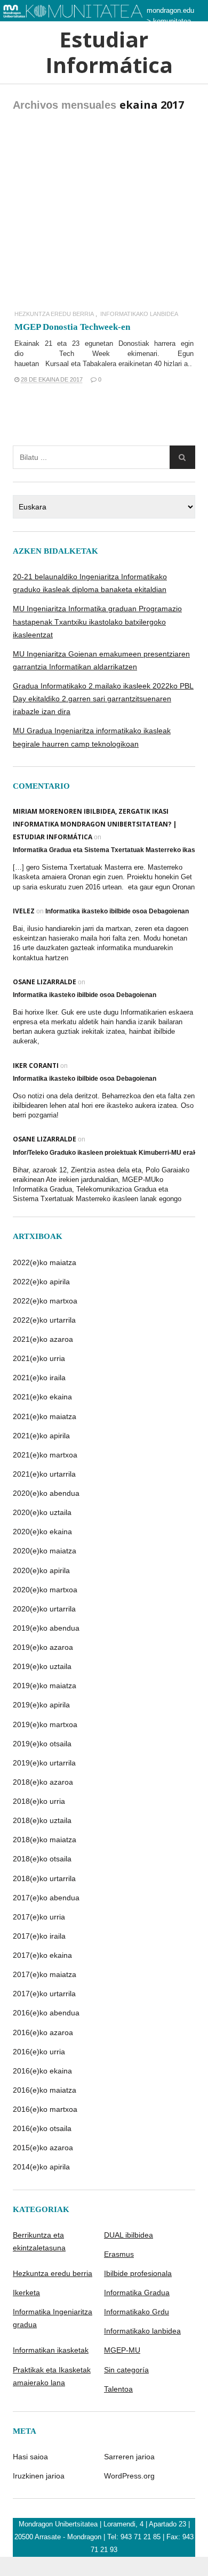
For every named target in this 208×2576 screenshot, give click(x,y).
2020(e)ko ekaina (42, 1532)
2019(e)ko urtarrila (44, 1763)
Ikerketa (26, 2293)
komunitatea (172, 21)
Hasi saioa (30, 2457)
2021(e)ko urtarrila (44, 1474)
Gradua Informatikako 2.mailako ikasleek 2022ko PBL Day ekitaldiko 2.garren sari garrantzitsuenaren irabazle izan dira (103, 699)
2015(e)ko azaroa (43, 2148)
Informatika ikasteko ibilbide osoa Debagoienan (117, 911)
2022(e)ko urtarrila (44, 1320)
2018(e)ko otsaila (42, 1859)
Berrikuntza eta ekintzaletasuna (39, 2241)
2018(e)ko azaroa (43, 1782)
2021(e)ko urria (39, 1358)
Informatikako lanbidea (139, 314)
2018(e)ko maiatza (45, 1840)
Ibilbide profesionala (138, 2273)
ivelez (24, 911)
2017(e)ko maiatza (45, 1974)
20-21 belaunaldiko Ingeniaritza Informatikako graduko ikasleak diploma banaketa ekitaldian (90, 583)
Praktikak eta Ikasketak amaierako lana (52, 2376)
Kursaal (57, 364)
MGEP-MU (122, 2350)
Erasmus (119, 2254)
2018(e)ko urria (39, 1801)
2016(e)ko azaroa (43, 2032)
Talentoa (118, 2389)
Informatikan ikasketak (51, 2350)
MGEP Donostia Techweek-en (72, 327)
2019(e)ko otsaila (42, 1744)
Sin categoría (126, 2370)
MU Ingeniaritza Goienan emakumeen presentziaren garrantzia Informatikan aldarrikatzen (101, 660)
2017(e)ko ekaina (42, 1955)
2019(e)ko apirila (41, 1705)
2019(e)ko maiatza (45, 1686)
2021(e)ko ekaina (42, 1397)
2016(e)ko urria (39, 2052)
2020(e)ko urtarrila (44, 1609)
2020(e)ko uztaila (42, 1512)
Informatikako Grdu (137, 2312)
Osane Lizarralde (45, 982)
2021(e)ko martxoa (45, 1455)
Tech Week (85, 354)
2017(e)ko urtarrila (44, 1994)
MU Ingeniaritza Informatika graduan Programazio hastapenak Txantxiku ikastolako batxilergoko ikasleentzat (97, 621)
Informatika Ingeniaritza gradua (53, 2318)
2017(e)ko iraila (39, 1936)
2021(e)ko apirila (41, 1436)
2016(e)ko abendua (46, 2013)
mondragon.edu (170, 10)
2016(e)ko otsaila (42, 2128)
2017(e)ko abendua (46, 1898)
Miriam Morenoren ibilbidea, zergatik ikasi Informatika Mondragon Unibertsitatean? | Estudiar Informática (95, 824)
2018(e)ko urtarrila (44, 1878)
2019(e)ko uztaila (42, 1666)
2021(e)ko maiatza (45, 1416)
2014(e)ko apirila (41, 2167)
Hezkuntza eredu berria (54, 314)
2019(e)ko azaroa (43, 1647)
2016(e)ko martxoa (45, 2109)
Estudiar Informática (104, 52)
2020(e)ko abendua (46, 1493)
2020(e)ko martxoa (45, 1590)
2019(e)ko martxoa (45, 1724)
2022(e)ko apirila (41, 1282)
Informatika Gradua (137, 2293)
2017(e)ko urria (39, 1917)
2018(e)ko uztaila (42, 1820)
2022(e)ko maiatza (45, 1262)
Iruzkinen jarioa (39, 2476)
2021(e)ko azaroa (43, 1339)
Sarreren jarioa (129, 2457)
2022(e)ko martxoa (45, 1301)
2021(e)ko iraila (39, 1378)
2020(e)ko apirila (41, 1570)
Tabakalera (99, 364)
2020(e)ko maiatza (45, 1551)
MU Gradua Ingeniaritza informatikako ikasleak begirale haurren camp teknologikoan (92, 737)
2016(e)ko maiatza (45, 2090)
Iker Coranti (36, 1066)
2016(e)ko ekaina (42, 2071)
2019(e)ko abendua (46, 1628)
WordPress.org (129, 2476)
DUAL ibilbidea (129, 2235)
